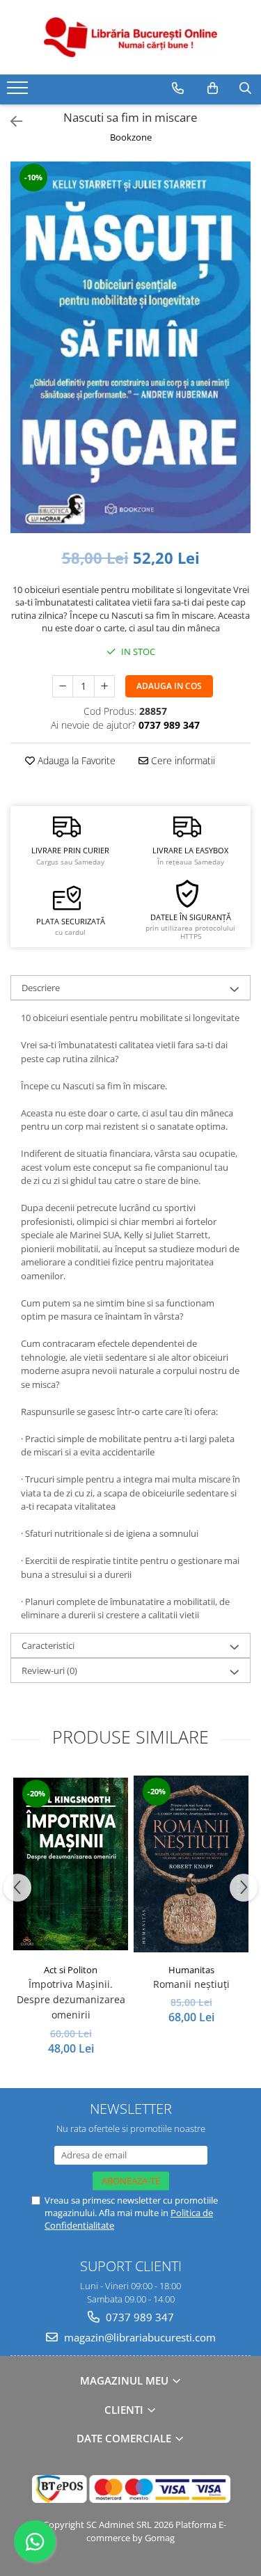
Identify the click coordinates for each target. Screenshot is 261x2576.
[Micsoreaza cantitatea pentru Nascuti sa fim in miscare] (63, 686)
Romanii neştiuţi (191, 1984)
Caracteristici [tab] (48, 1645)
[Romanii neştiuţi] (191, 1864)
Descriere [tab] (41, 988)
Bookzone (131, 137)
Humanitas (191, 1970)
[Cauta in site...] (245, 88)
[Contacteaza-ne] (178, 88)
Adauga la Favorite (75, 760)
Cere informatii (182, 760)
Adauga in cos (169, 686)
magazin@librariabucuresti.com (139, 2337)
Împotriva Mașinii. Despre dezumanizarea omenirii (71, 2000)
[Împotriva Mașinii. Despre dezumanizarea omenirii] (71, 1864)
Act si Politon (71, 1970)
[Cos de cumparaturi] (213, 88)
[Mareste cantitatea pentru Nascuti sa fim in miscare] (104, 686)
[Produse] (19, 92)
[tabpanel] (130, 347)
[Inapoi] (10, 121)
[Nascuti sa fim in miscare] (130, 347)
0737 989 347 (139, 2317)
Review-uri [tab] (49, 1670)
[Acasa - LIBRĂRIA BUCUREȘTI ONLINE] (131, 37)
